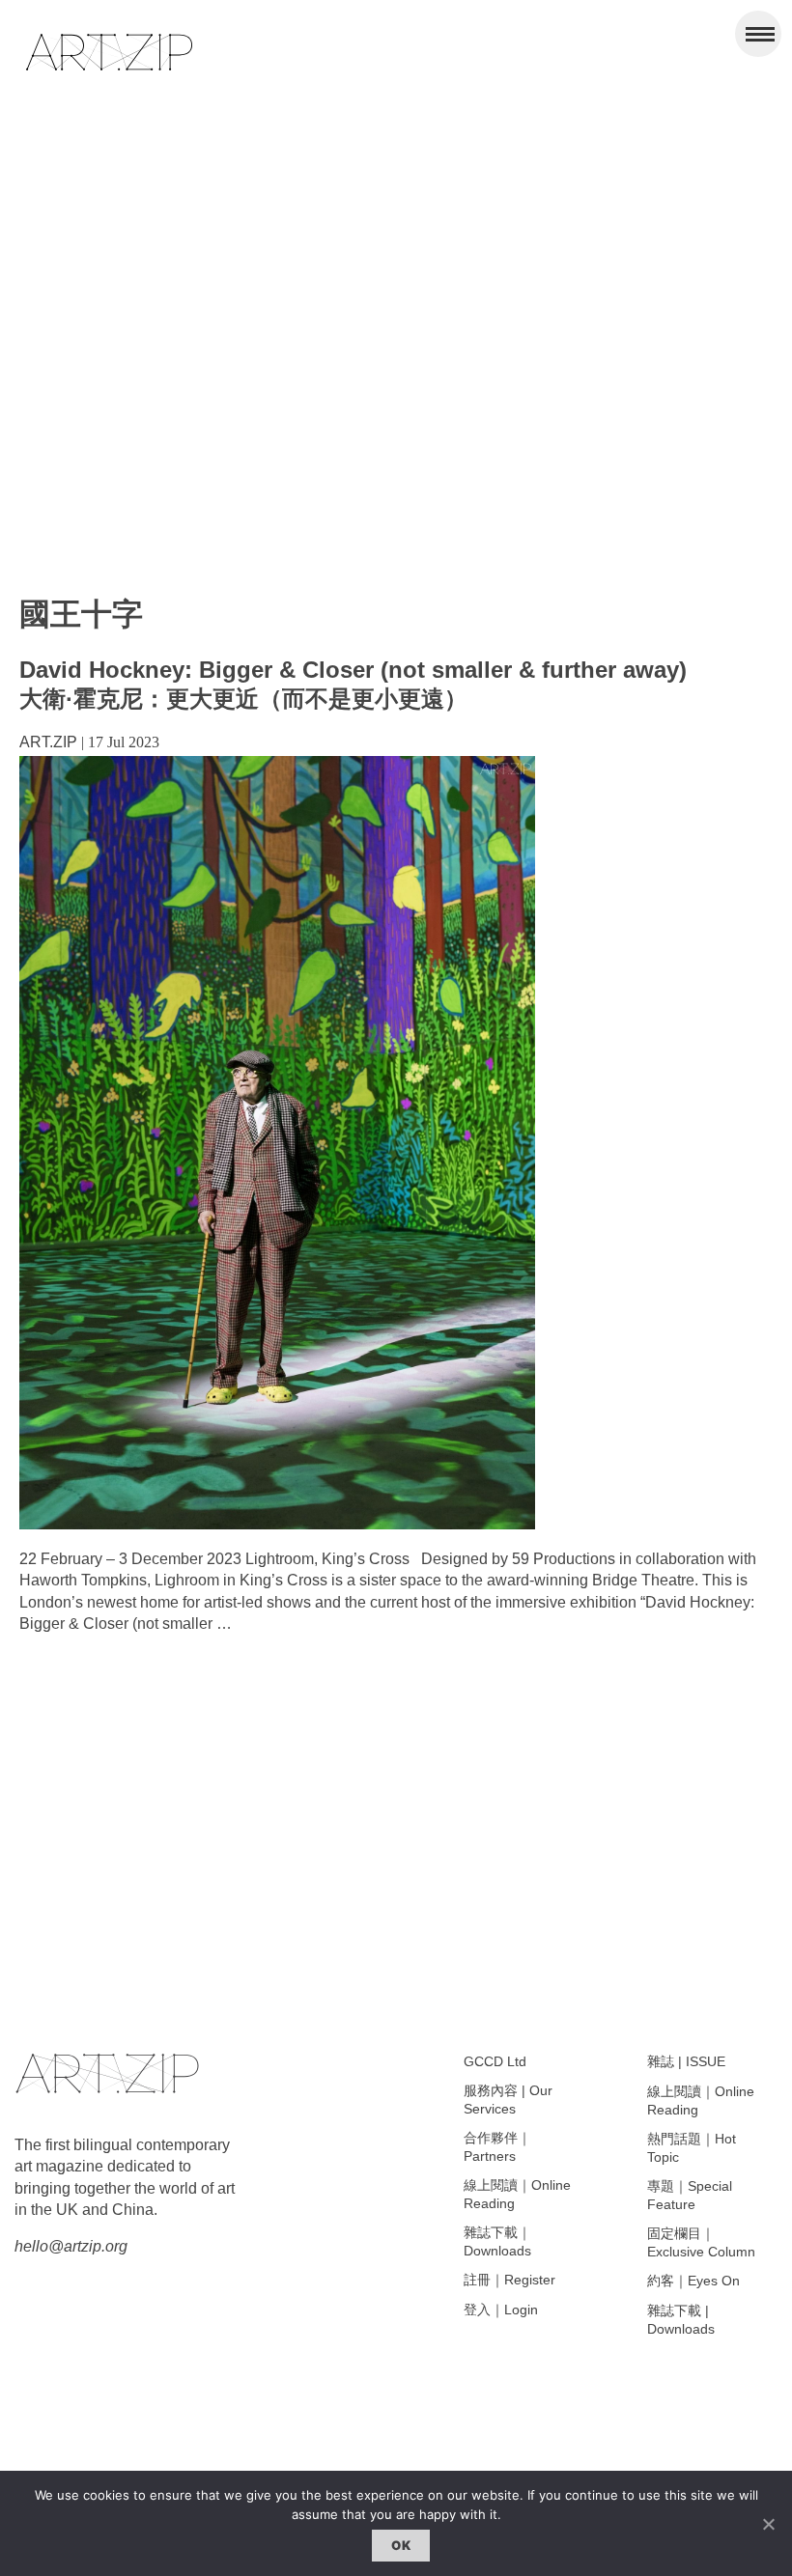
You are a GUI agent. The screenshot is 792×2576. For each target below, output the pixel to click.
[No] (768, 2524)
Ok (401, 2545)
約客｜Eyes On (693, 2281)
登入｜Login (501, 2310)
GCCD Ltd (495, 2061)
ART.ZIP (48, 742)
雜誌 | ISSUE (686, 2061)
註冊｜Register (509, 2280)
